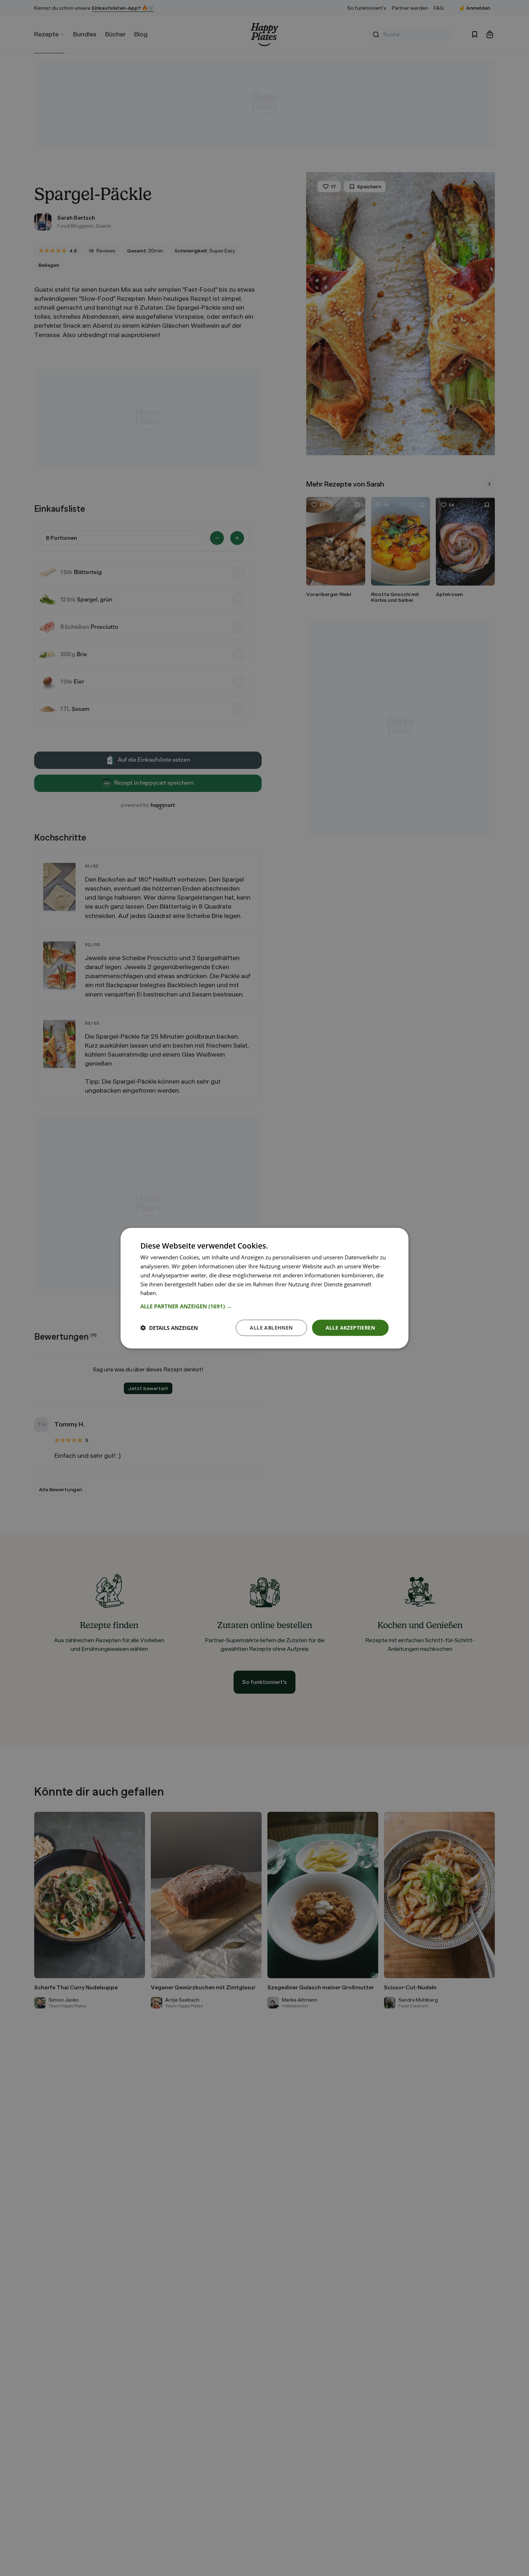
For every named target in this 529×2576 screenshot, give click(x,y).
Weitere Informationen (187, 1293)
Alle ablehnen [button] (271, 1327)
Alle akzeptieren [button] (350, 1327)
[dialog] (264, 1288)
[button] (264, 1306)
